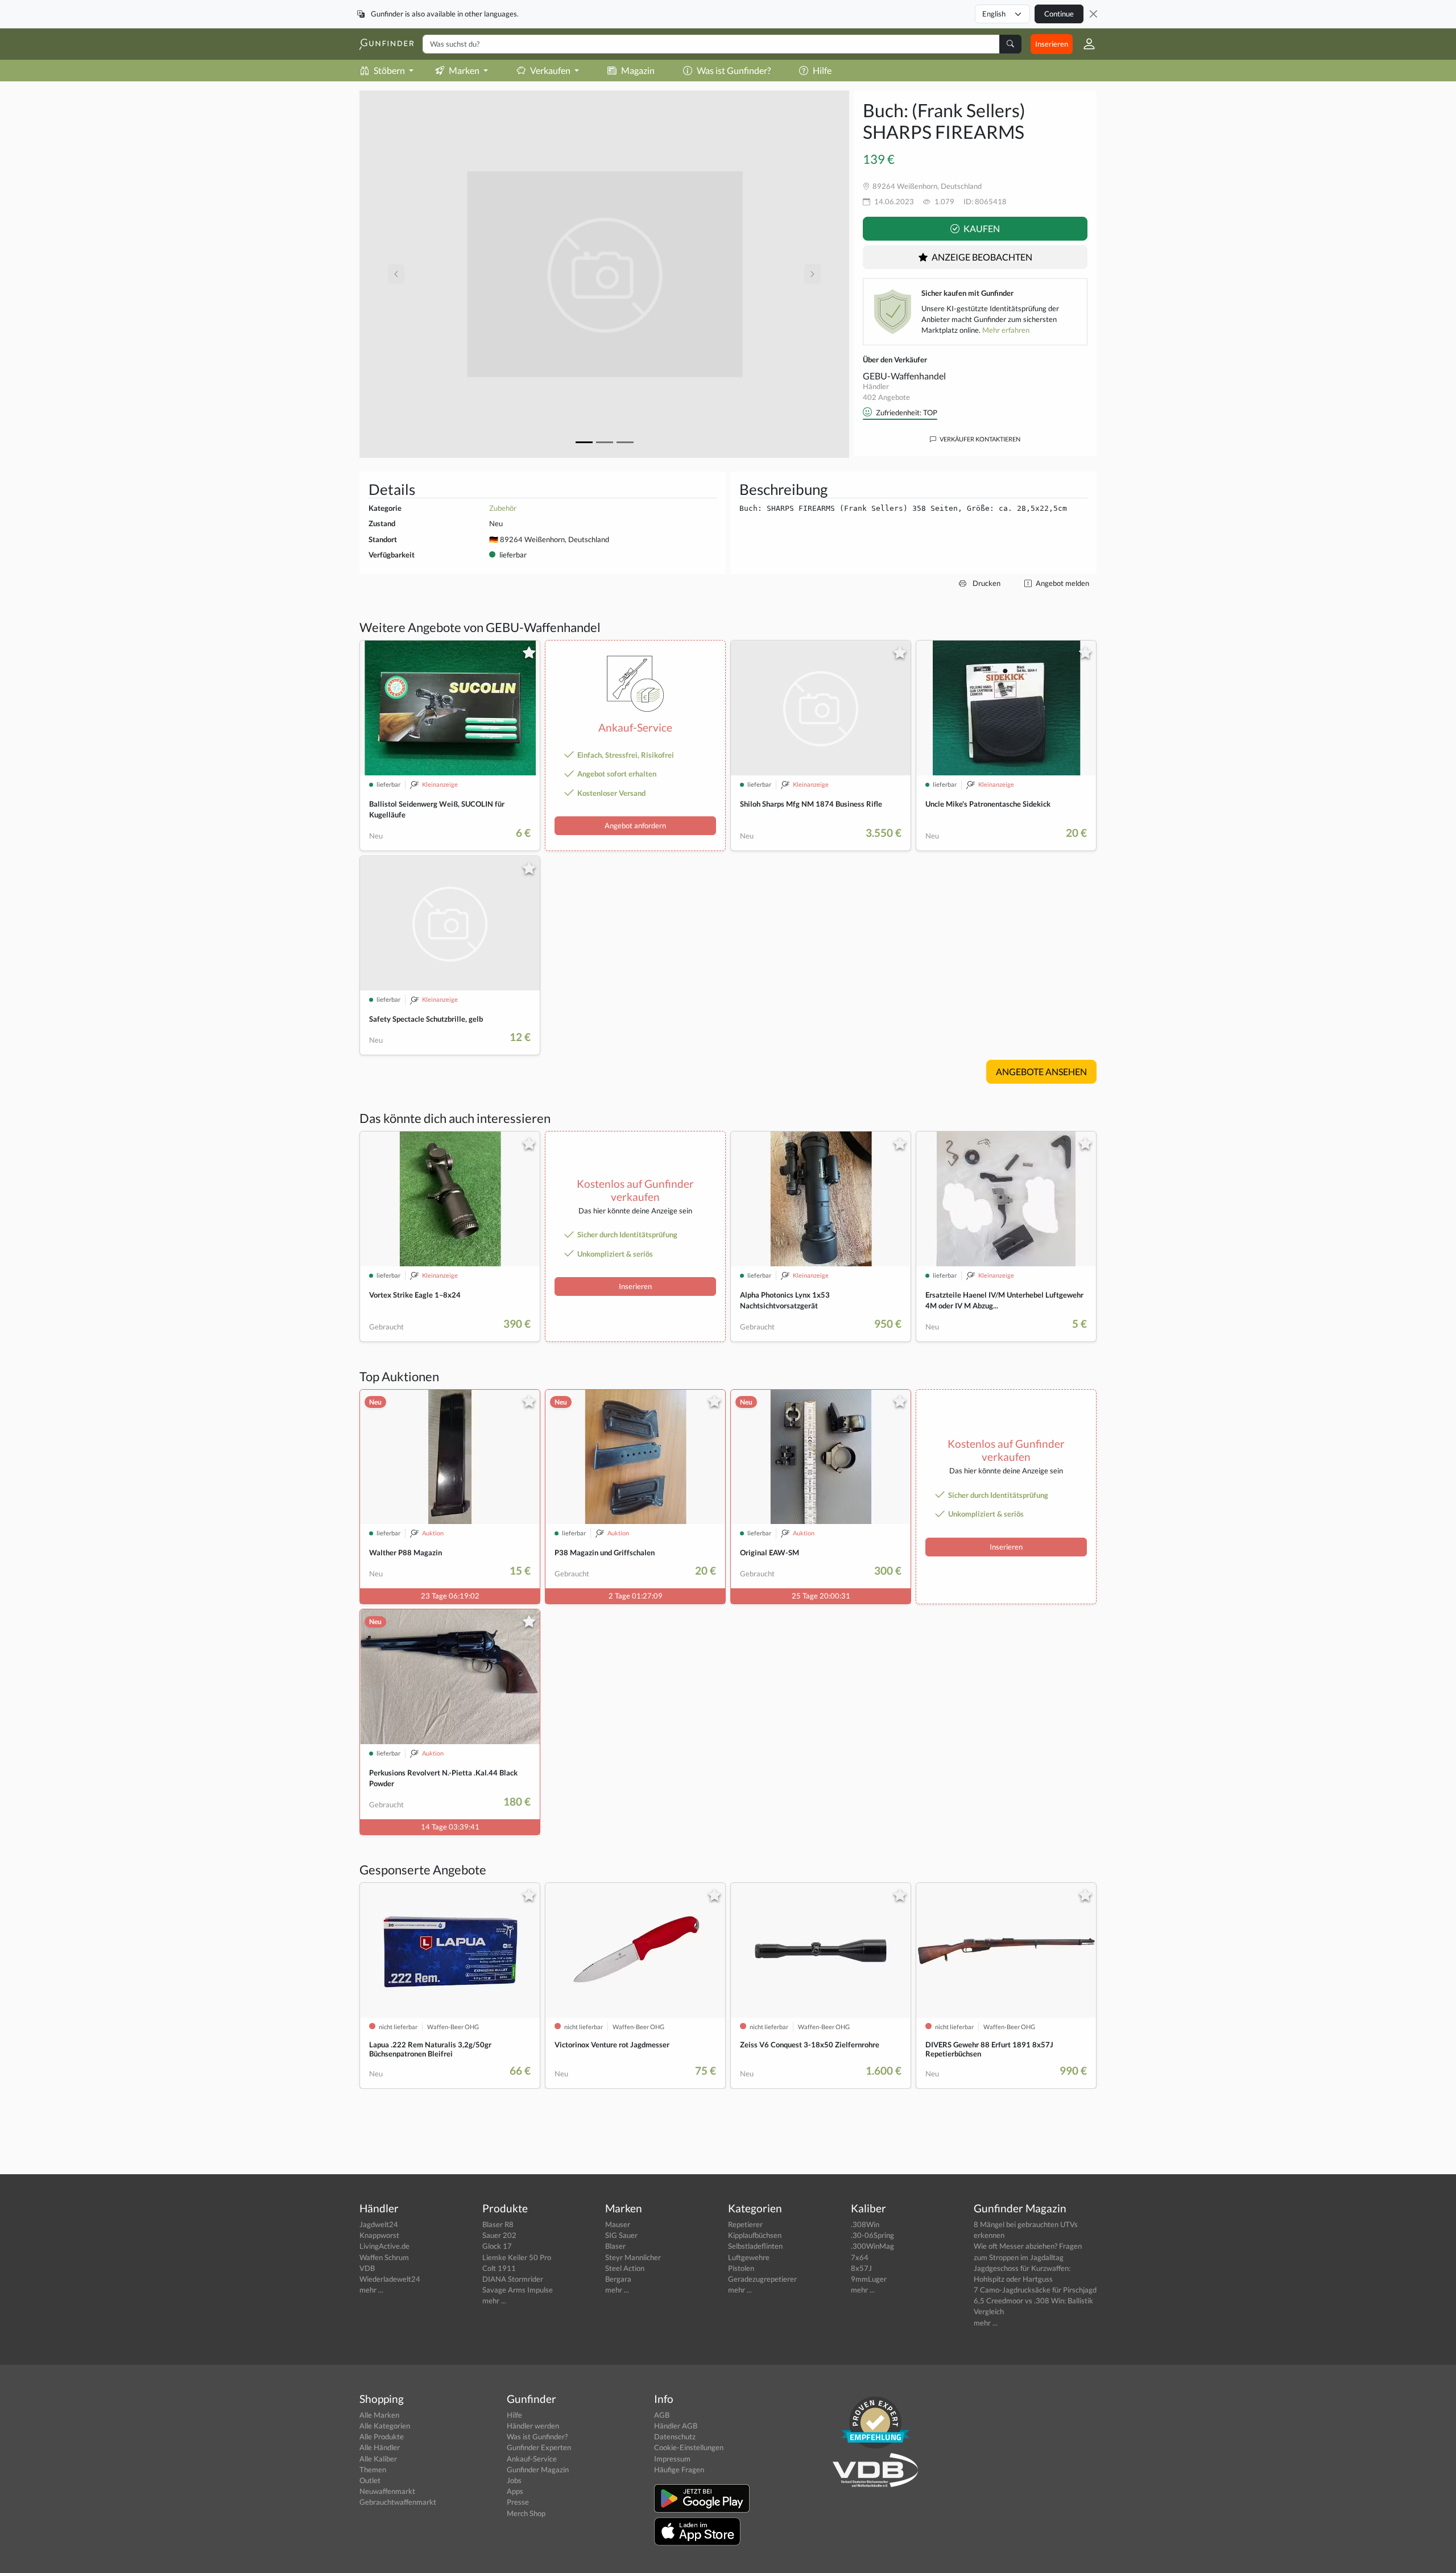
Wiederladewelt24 (390, 2279)
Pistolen (741, 2268)
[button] (1085, 44)
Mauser (618, 2224)
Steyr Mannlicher (633, 2257)
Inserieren (1052, 44)
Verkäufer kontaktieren (979, 439)
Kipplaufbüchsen (755, 2235)
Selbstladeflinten (755, 2246)
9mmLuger (869, 2279)
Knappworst (379, 2235)
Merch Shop (526, 2513)
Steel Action (625, 2268)
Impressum (672, 2459)
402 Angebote (886, 397)
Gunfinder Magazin (538, 2469)
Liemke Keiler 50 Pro (517, 2257)
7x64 (860, 2257)
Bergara (618, 2279)
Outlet (370, 2480)
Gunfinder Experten (539, 2447)
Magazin (638, 70)
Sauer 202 (499, 2235)
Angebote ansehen (1041, 1071)
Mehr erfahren (1006, 330)
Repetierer (745, 2224)
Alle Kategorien (385, 2426)
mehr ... (371, 2290)
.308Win (865, 2224)
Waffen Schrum (384, 2257)
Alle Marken (379, 2415)
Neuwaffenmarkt (387, 2491)
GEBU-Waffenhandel (904, 376)
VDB (367, 2268)
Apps (515, 2491)
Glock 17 (497, 2246)
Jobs (514, 2480)
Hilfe (822, 70)
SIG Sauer (621, 2235)
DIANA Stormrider (513, 2279)
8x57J (861, 2268)
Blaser (615, 2246)
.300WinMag (872, 2246)
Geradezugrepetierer (762, 2279)
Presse (518, 2502)
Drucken (986, 583)
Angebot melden (1062, 583)
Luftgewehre (749, 2257)
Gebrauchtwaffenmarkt (398, 2502)
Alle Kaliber (378, 2459)
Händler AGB (676, 2426)
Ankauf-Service (532, 2459)
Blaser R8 (498, 2224)
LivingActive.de (384, 2246)
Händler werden (533, 2426)
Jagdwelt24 (379, 2224)
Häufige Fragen (679, 2469)
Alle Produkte (382, 2436)
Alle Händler (380, 2447)
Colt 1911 (499, 2268)
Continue (1059, 14)
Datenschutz (675, 2436)
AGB (662, 2415)
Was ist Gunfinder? (734, 70)
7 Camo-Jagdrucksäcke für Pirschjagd (1035, 2290)
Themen (373, 2469)
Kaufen (981, 228)
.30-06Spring (872, 2235)
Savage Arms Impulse (518, 2290)
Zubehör (503, 508)
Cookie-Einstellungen (689, 2447)
